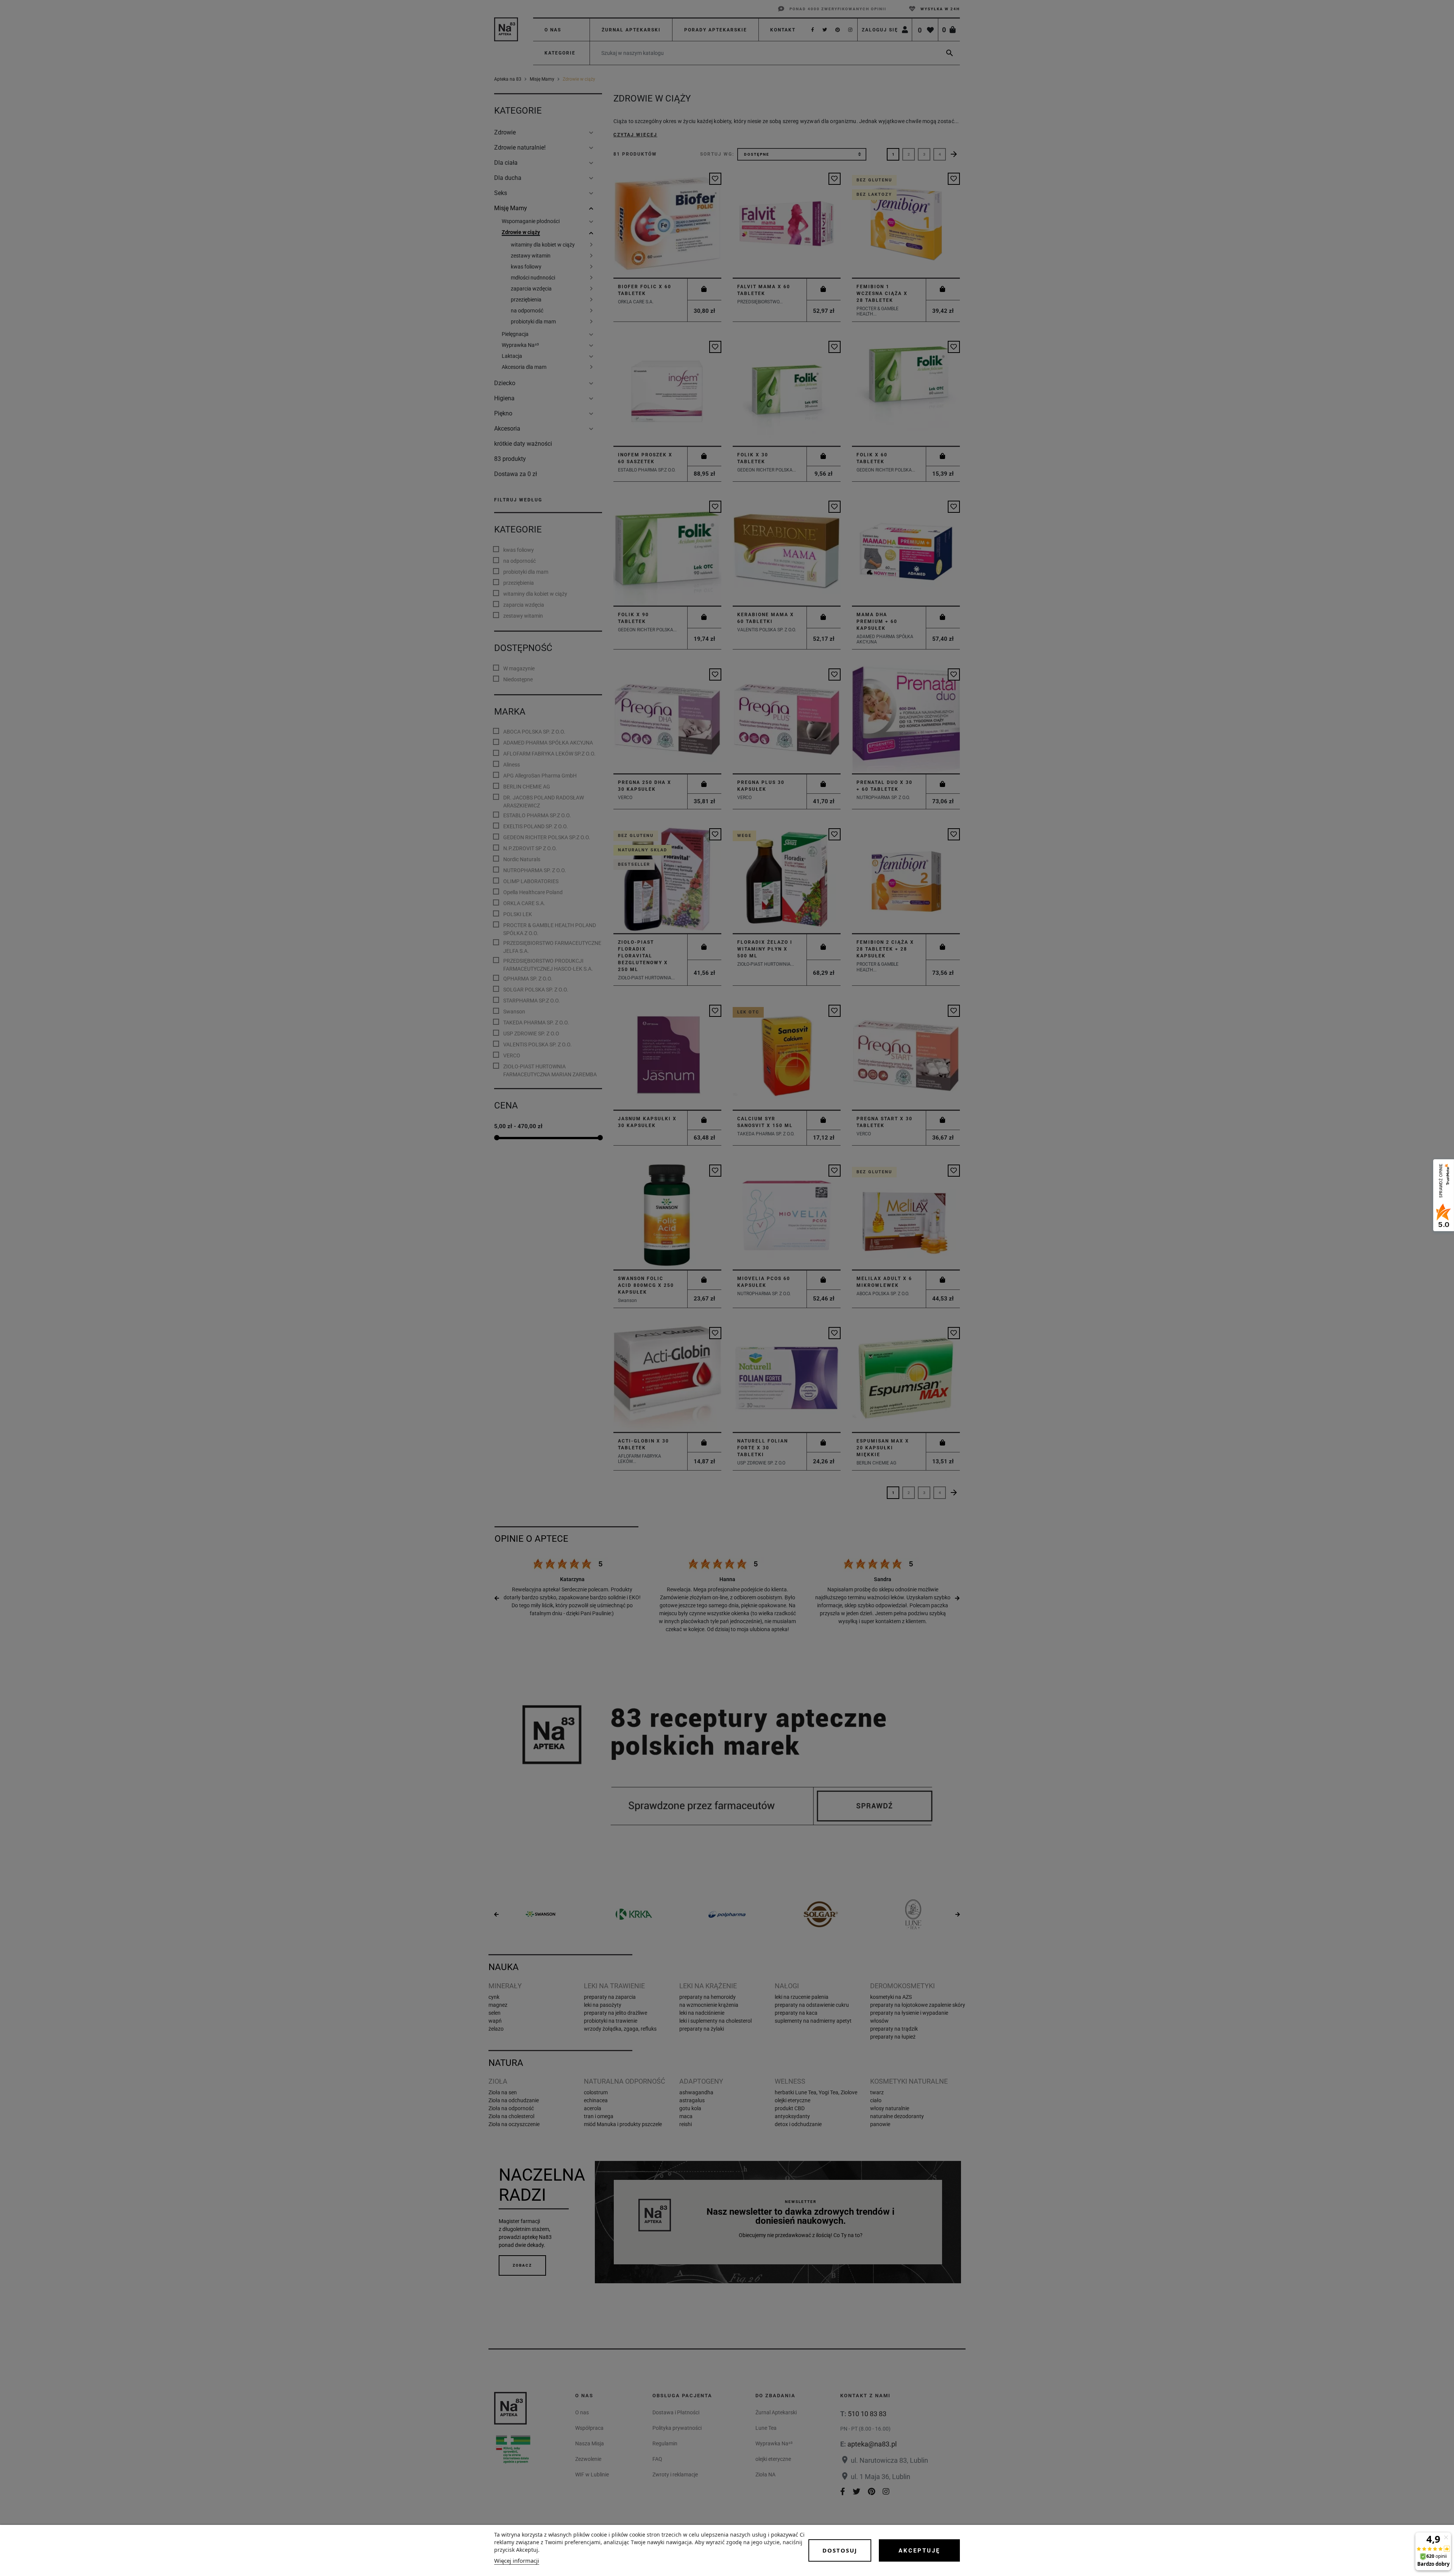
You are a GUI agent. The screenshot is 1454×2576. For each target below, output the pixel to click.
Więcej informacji (517, 2560)
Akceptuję (919, 2551)
